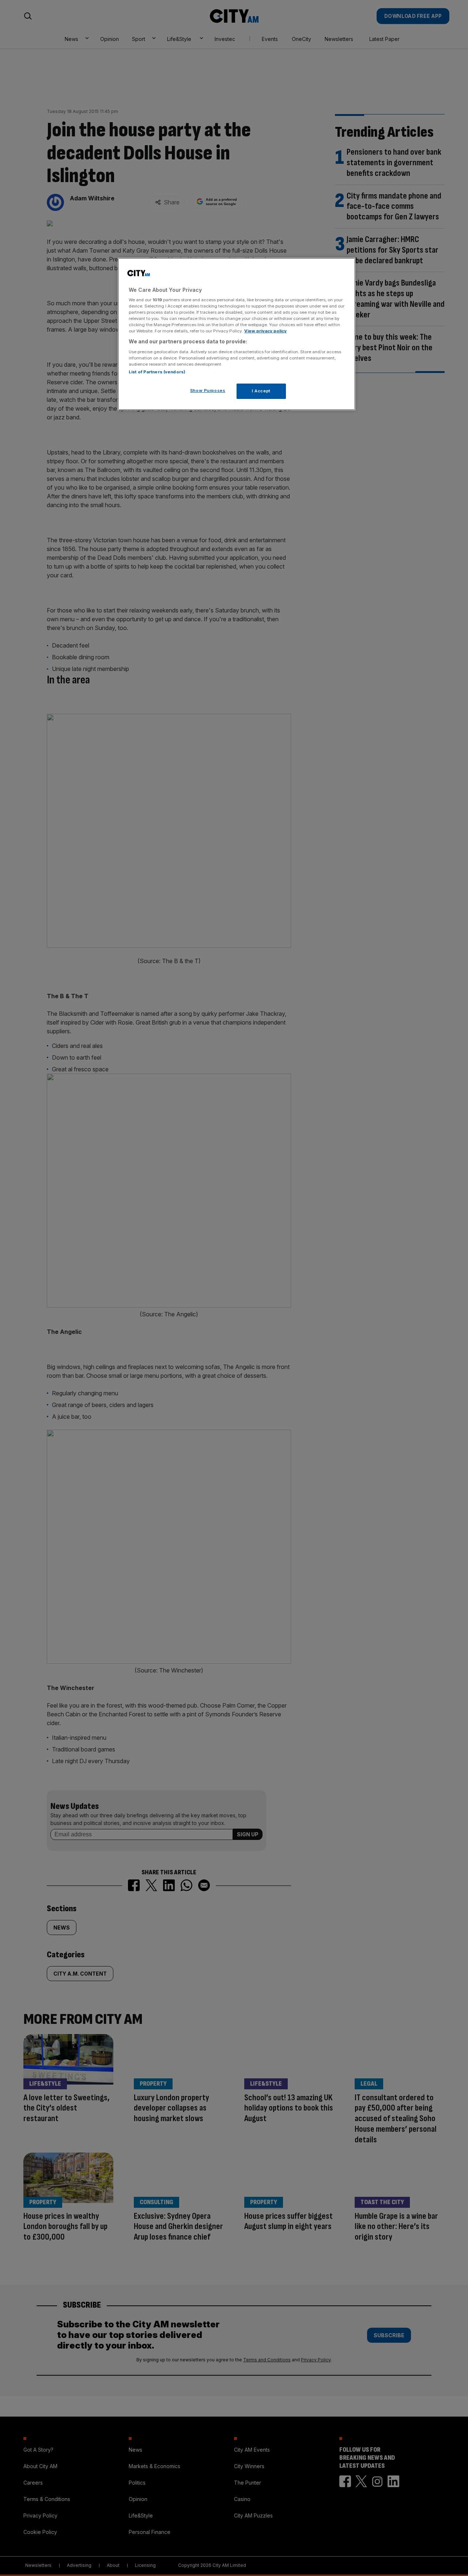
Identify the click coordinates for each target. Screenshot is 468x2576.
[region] (237, 334)
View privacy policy (265, 331)
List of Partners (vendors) (157, 372)
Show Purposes (208, 391)
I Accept (261, 391)
